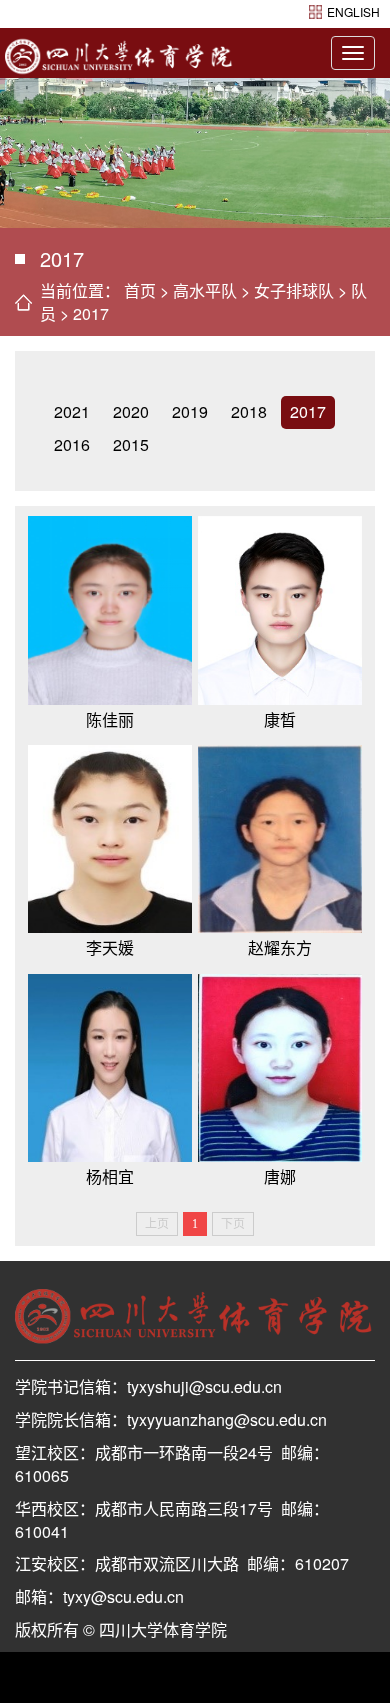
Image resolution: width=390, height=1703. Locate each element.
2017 (91, 313)
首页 (140, 290)
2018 (249, 411)
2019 (190, 411)
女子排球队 (294, 290)
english (353, 11)
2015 (131, 444)
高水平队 (205, 290)
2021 (72, 411)
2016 (72, 444)
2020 (131, 411)
